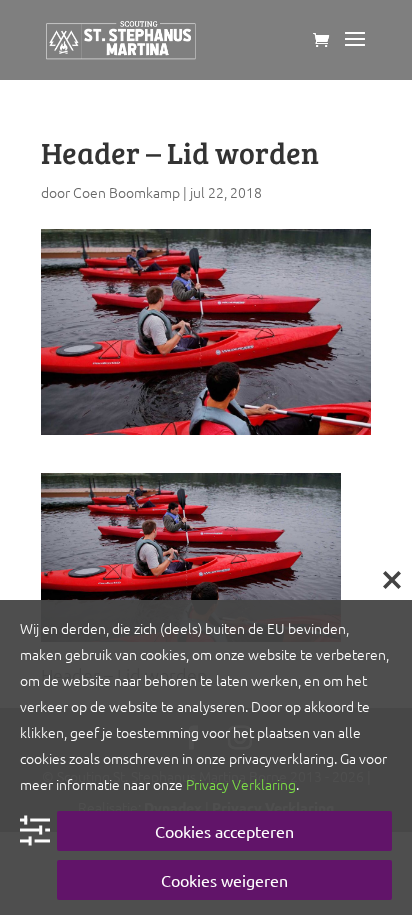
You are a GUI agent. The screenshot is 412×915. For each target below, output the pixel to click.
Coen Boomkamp (126, 192)
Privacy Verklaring (241, 784)
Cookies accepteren (224, 831)
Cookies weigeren (224, 880)
